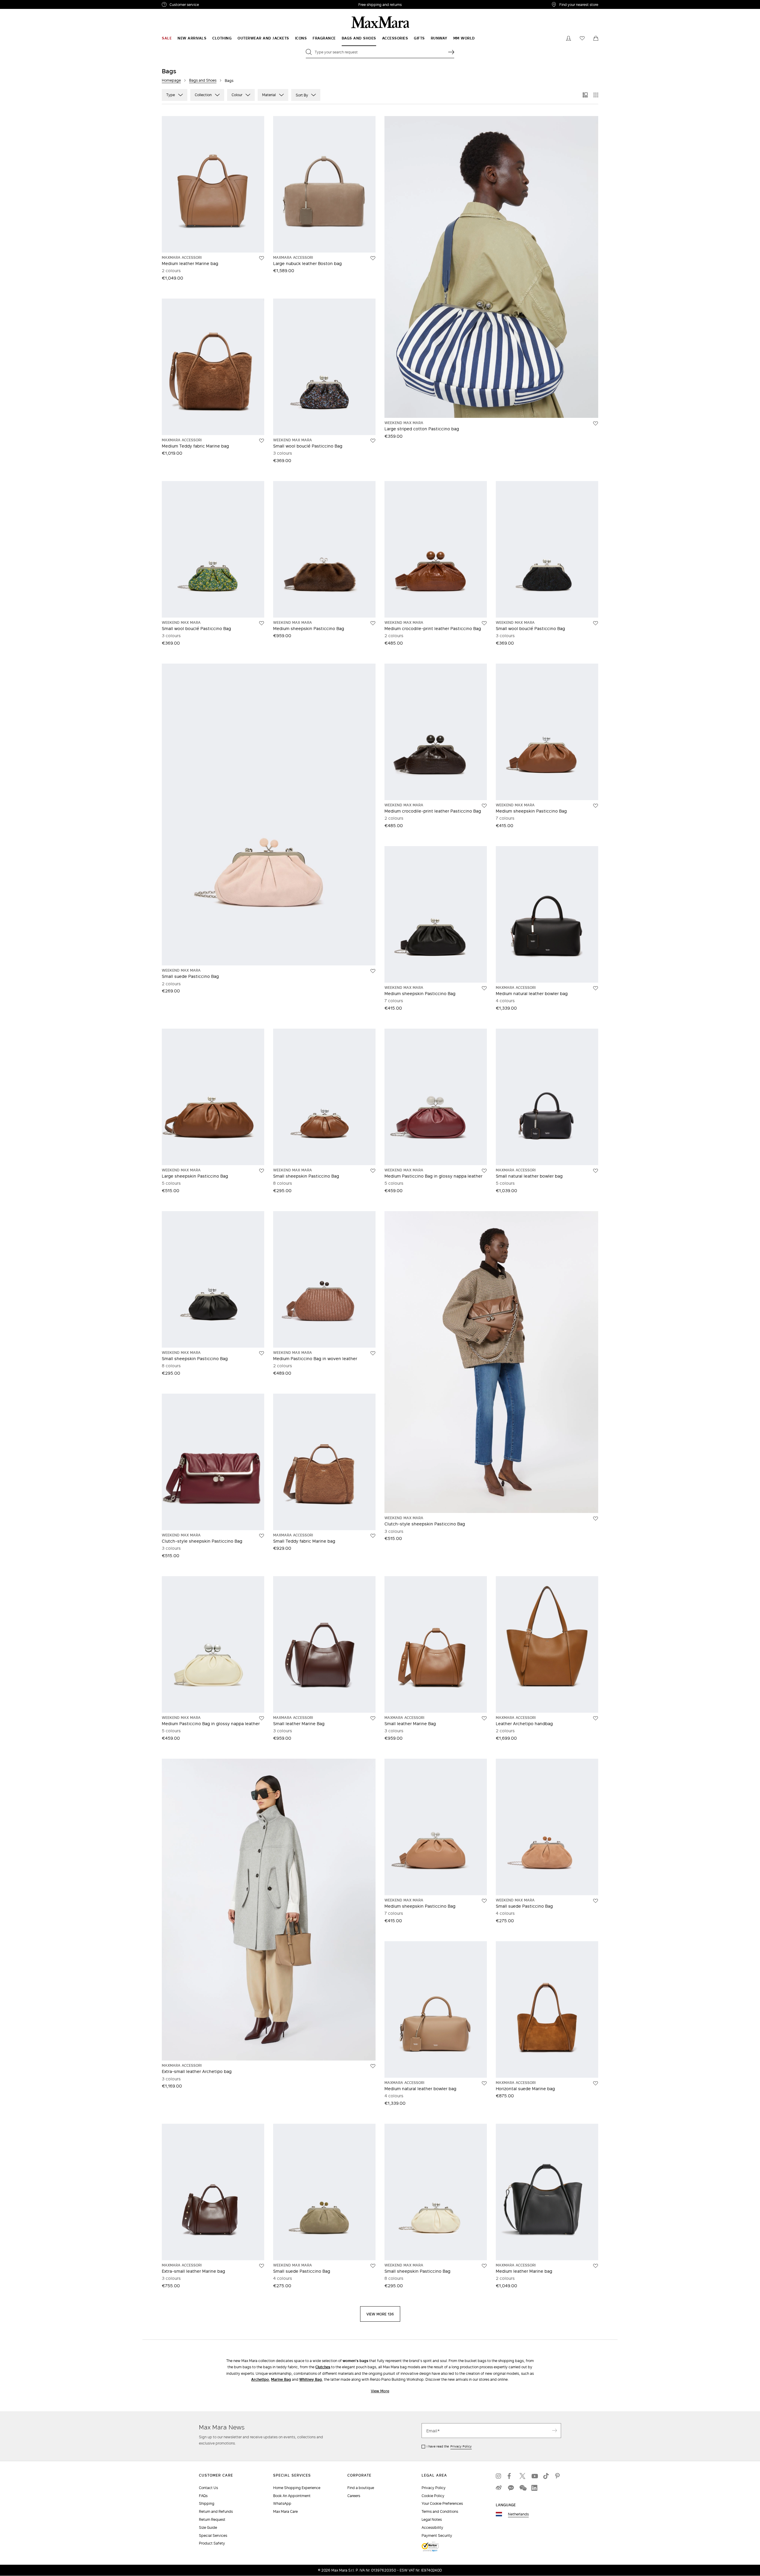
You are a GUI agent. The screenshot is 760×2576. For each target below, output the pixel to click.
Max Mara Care (285, 2511)
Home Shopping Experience (297, 2488)
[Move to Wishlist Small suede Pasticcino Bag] (373, 971)
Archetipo (260, 2379)
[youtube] (534, 2476)
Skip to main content (22, 3)
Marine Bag (281, 2379)
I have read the (449, 2446)
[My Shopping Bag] (596, 38)
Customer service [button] (210, 5)
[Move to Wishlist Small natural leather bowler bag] (596, 1171)
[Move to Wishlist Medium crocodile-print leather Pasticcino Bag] (484, 623)
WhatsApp (282, 2503)
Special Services (213, 2535)
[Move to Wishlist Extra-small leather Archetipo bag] (373, 2066)
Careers (354, 2496)
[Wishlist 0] (582, 38)
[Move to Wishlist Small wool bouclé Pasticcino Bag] (373, 441)
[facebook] (511, 2476)
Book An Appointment (292, 2496)
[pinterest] (558, 2476)
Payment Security (437, 2535)
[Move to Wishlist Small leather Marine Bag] (373, 1718)
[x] (522, 2476)
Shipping (207, 2503)
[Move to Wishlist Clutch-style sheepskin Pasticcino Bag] (262, 1536)
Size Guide (208, 2527)
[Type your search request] (451, 52)
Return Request (212, 2519)
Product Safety (212, 2543)
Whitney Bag (311, 2379)
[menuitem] (167, 38)
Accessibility (432, 2527)
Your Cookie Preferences (442, 2503)
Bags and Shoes (203, 80)
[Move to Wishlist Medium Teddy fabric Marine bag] (262, 441)
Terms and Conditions (440, 2511)
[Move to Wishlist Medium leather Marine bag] (262, 258)
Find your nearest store (579, 4)
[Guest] (569, 38)
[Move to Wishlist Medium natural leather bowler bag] (596, 988)
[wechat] (522, 2488)
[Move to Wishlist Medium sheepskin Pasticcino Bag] (373, 623)
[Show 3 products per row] (585, 95)
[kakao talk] (511, 2488)
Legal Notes (432, 2519)
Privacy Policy (461, 2446)
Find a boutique (361, 2488)
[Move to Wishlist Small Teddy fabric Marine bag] (373, 1536)
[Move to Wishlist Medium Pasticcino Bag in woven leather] (373, 1353)
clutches (323, 2367)
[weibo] (499, 2488)
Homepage (171, 80)
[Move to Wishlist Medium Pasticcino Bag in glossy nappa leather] (484, 1171)
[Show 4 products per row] (596, 95)
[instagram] (499, 2476)
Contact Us (208, 2488)
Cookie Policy (433, 2496)
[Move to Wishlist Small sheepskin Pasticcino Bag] (373, 1171)
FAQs (203, 2496)
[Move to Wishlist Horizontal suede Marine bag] (596, 2083)
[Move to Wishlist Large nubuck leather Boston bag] (373, 258)
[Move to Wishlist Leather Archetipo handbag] (596, 1718)
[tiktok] (546, 2476)
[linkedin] (534, 2488)
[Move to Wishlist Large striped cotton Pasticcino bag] (596, 423)
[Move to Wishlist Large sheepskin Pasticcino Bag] (262, 1171)
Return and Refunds (216, 2511)
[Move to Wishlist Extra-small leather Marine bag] (262, 2266)
